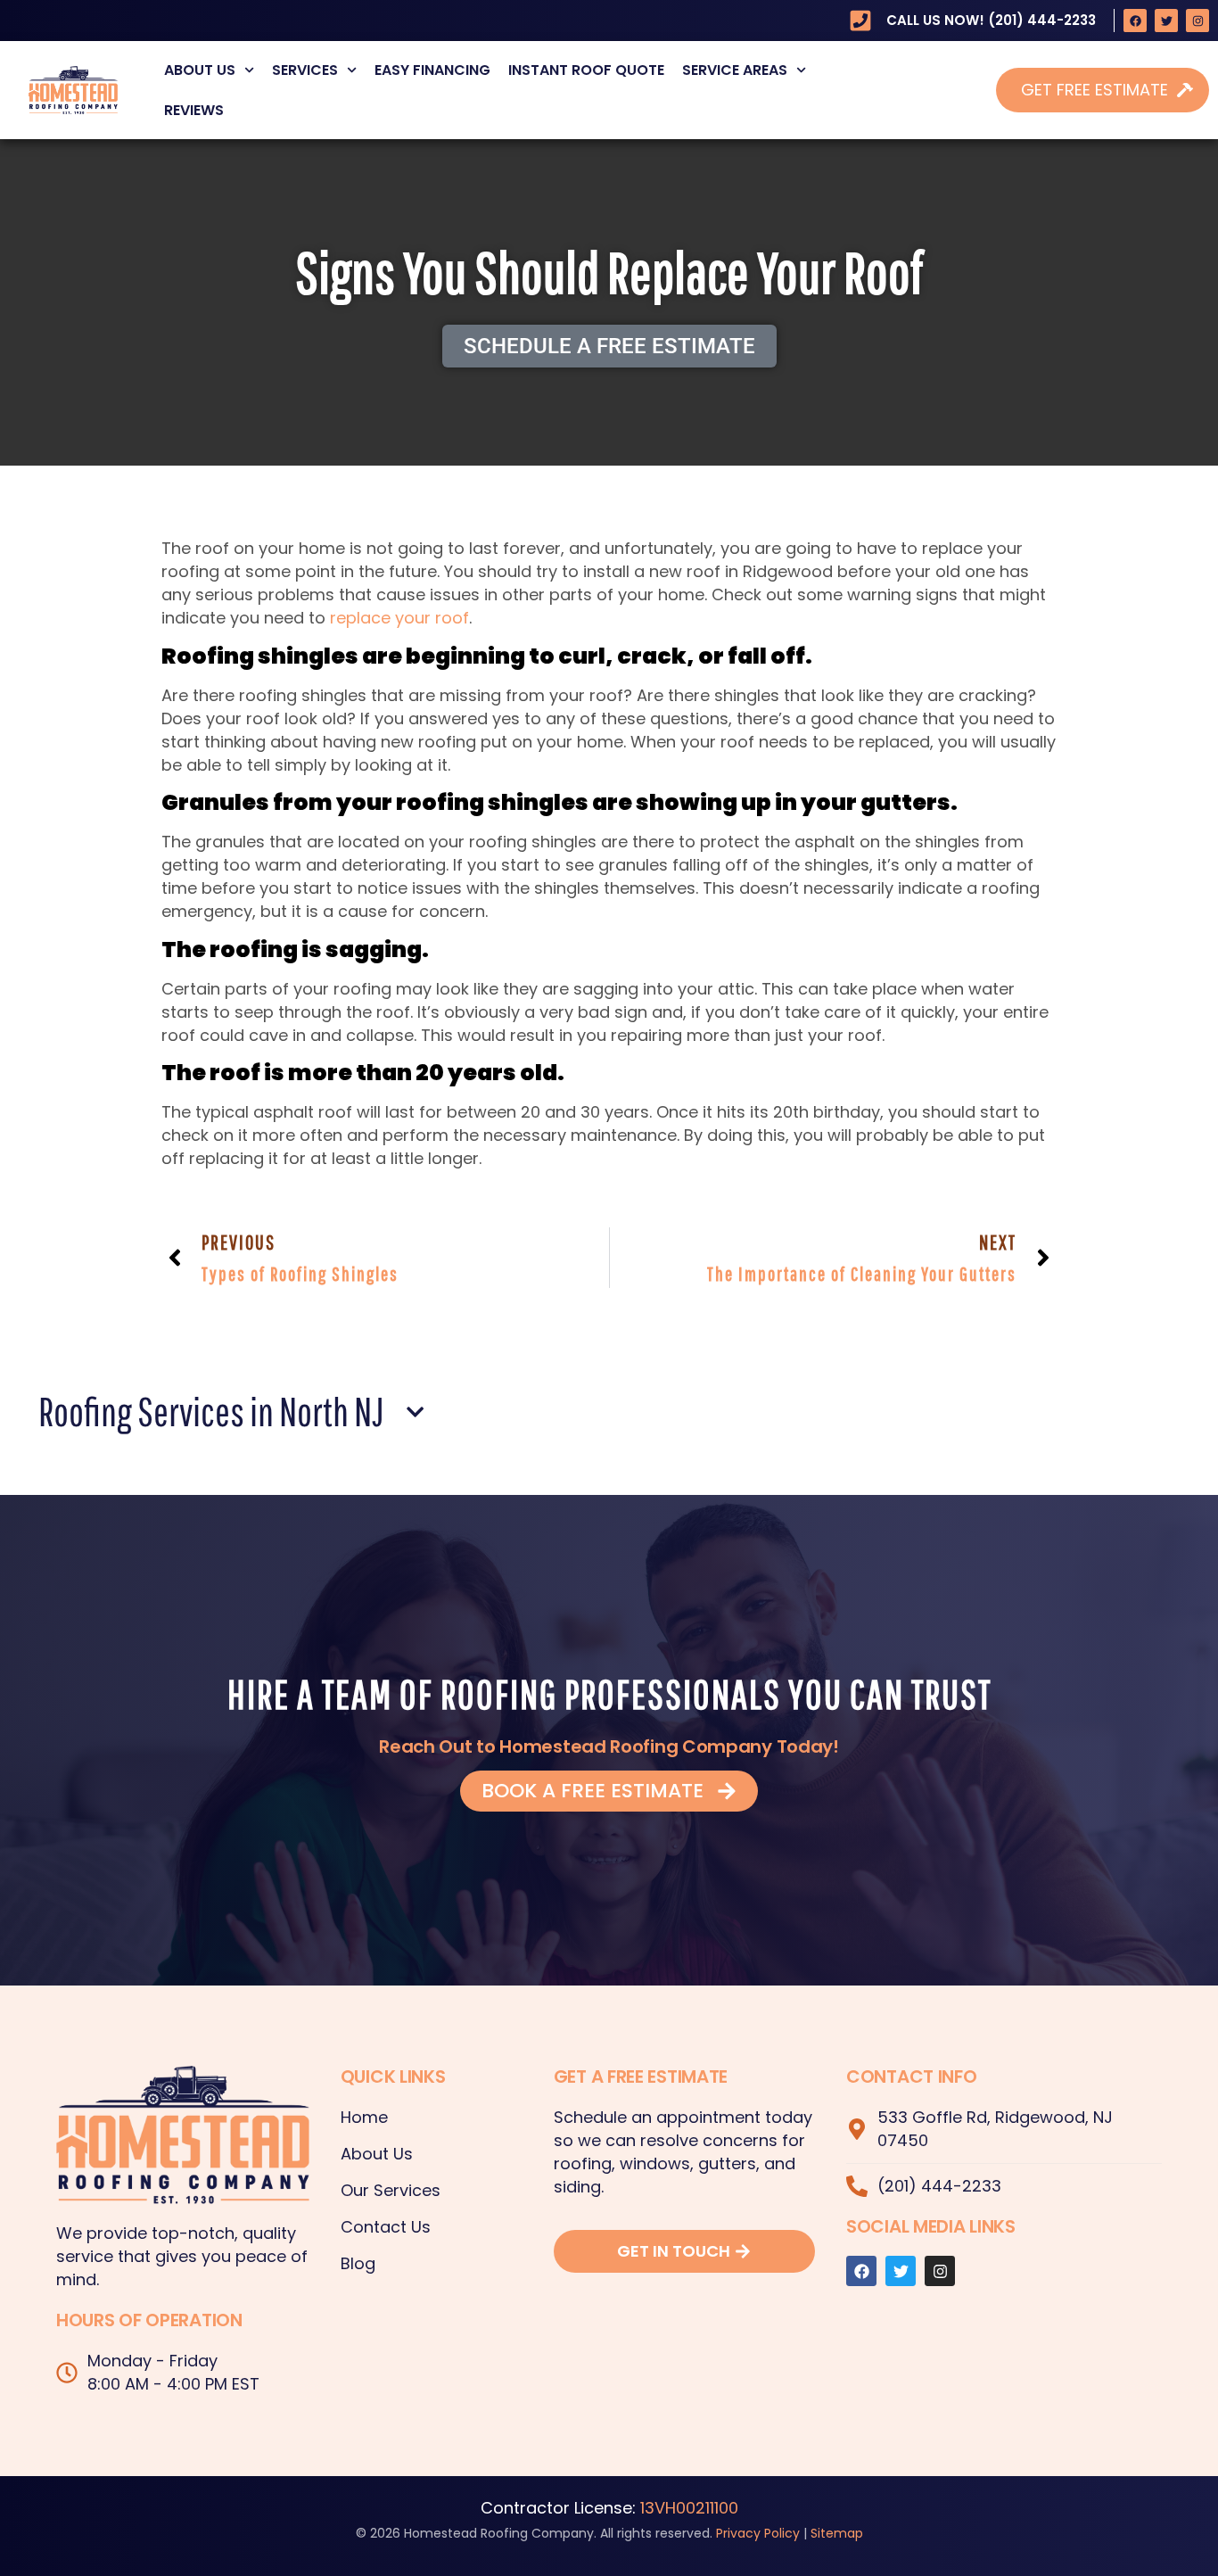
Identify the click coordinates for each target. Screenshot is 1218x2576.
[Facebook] (1135, 21)
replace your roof (399, 618)
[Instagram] (1197, 21)
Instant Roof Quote (586, 70)
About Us (200, 70)
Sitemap (837, 2533)
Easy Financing (432, 70)
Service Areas (735, 70)
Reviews (194, 110)
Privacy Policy (758, 2533)
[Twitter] (1166, 21)
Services (305, 70)
